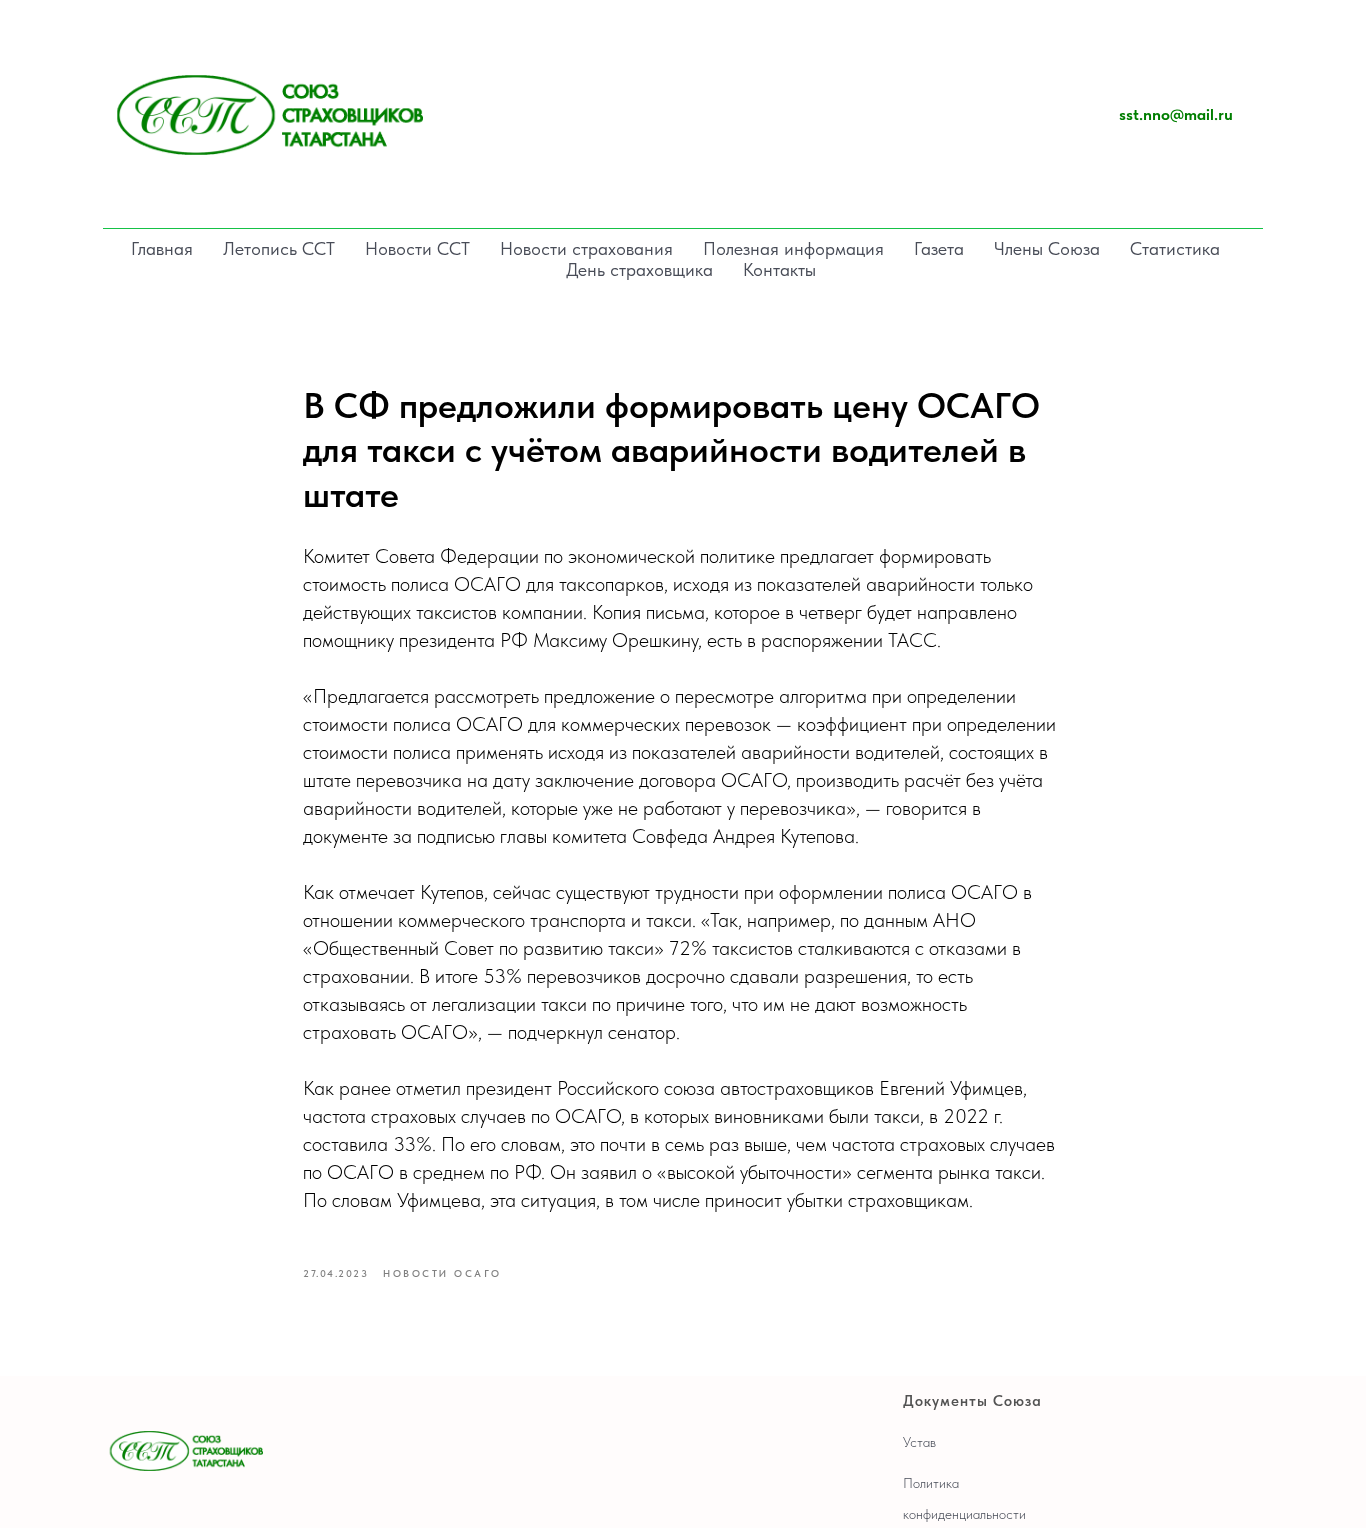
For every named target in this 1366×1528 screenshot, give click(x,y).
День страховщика (639, 269)
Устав (919, 1442)
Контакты (779, 269)
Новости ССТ (417, 248)
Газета (939, 248)
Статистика (1175, 248)
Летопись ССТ (279, 248)
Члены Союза (1047, 248)
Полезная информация (793, 248)
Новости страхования (586, 248)
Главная (162, 248)
